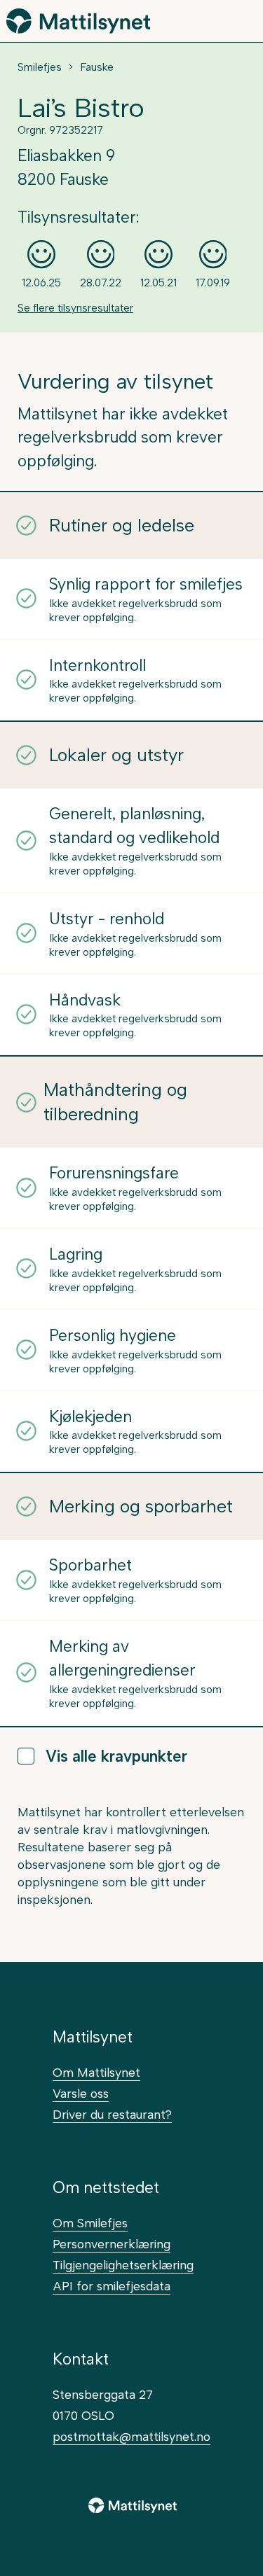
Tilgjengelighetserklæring (123, 2265)
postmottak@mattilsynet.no (131, 2436)
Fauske (97, 67)
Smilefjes (40, 67)
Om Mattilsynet (96, 2072)
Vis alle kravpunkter (116, 1756)
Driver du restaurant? (112, 2114)
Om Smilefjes (90, 2223)
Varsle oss (81, 2093)
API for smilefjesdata (112, 2286)
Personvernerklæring (112, 2244)
